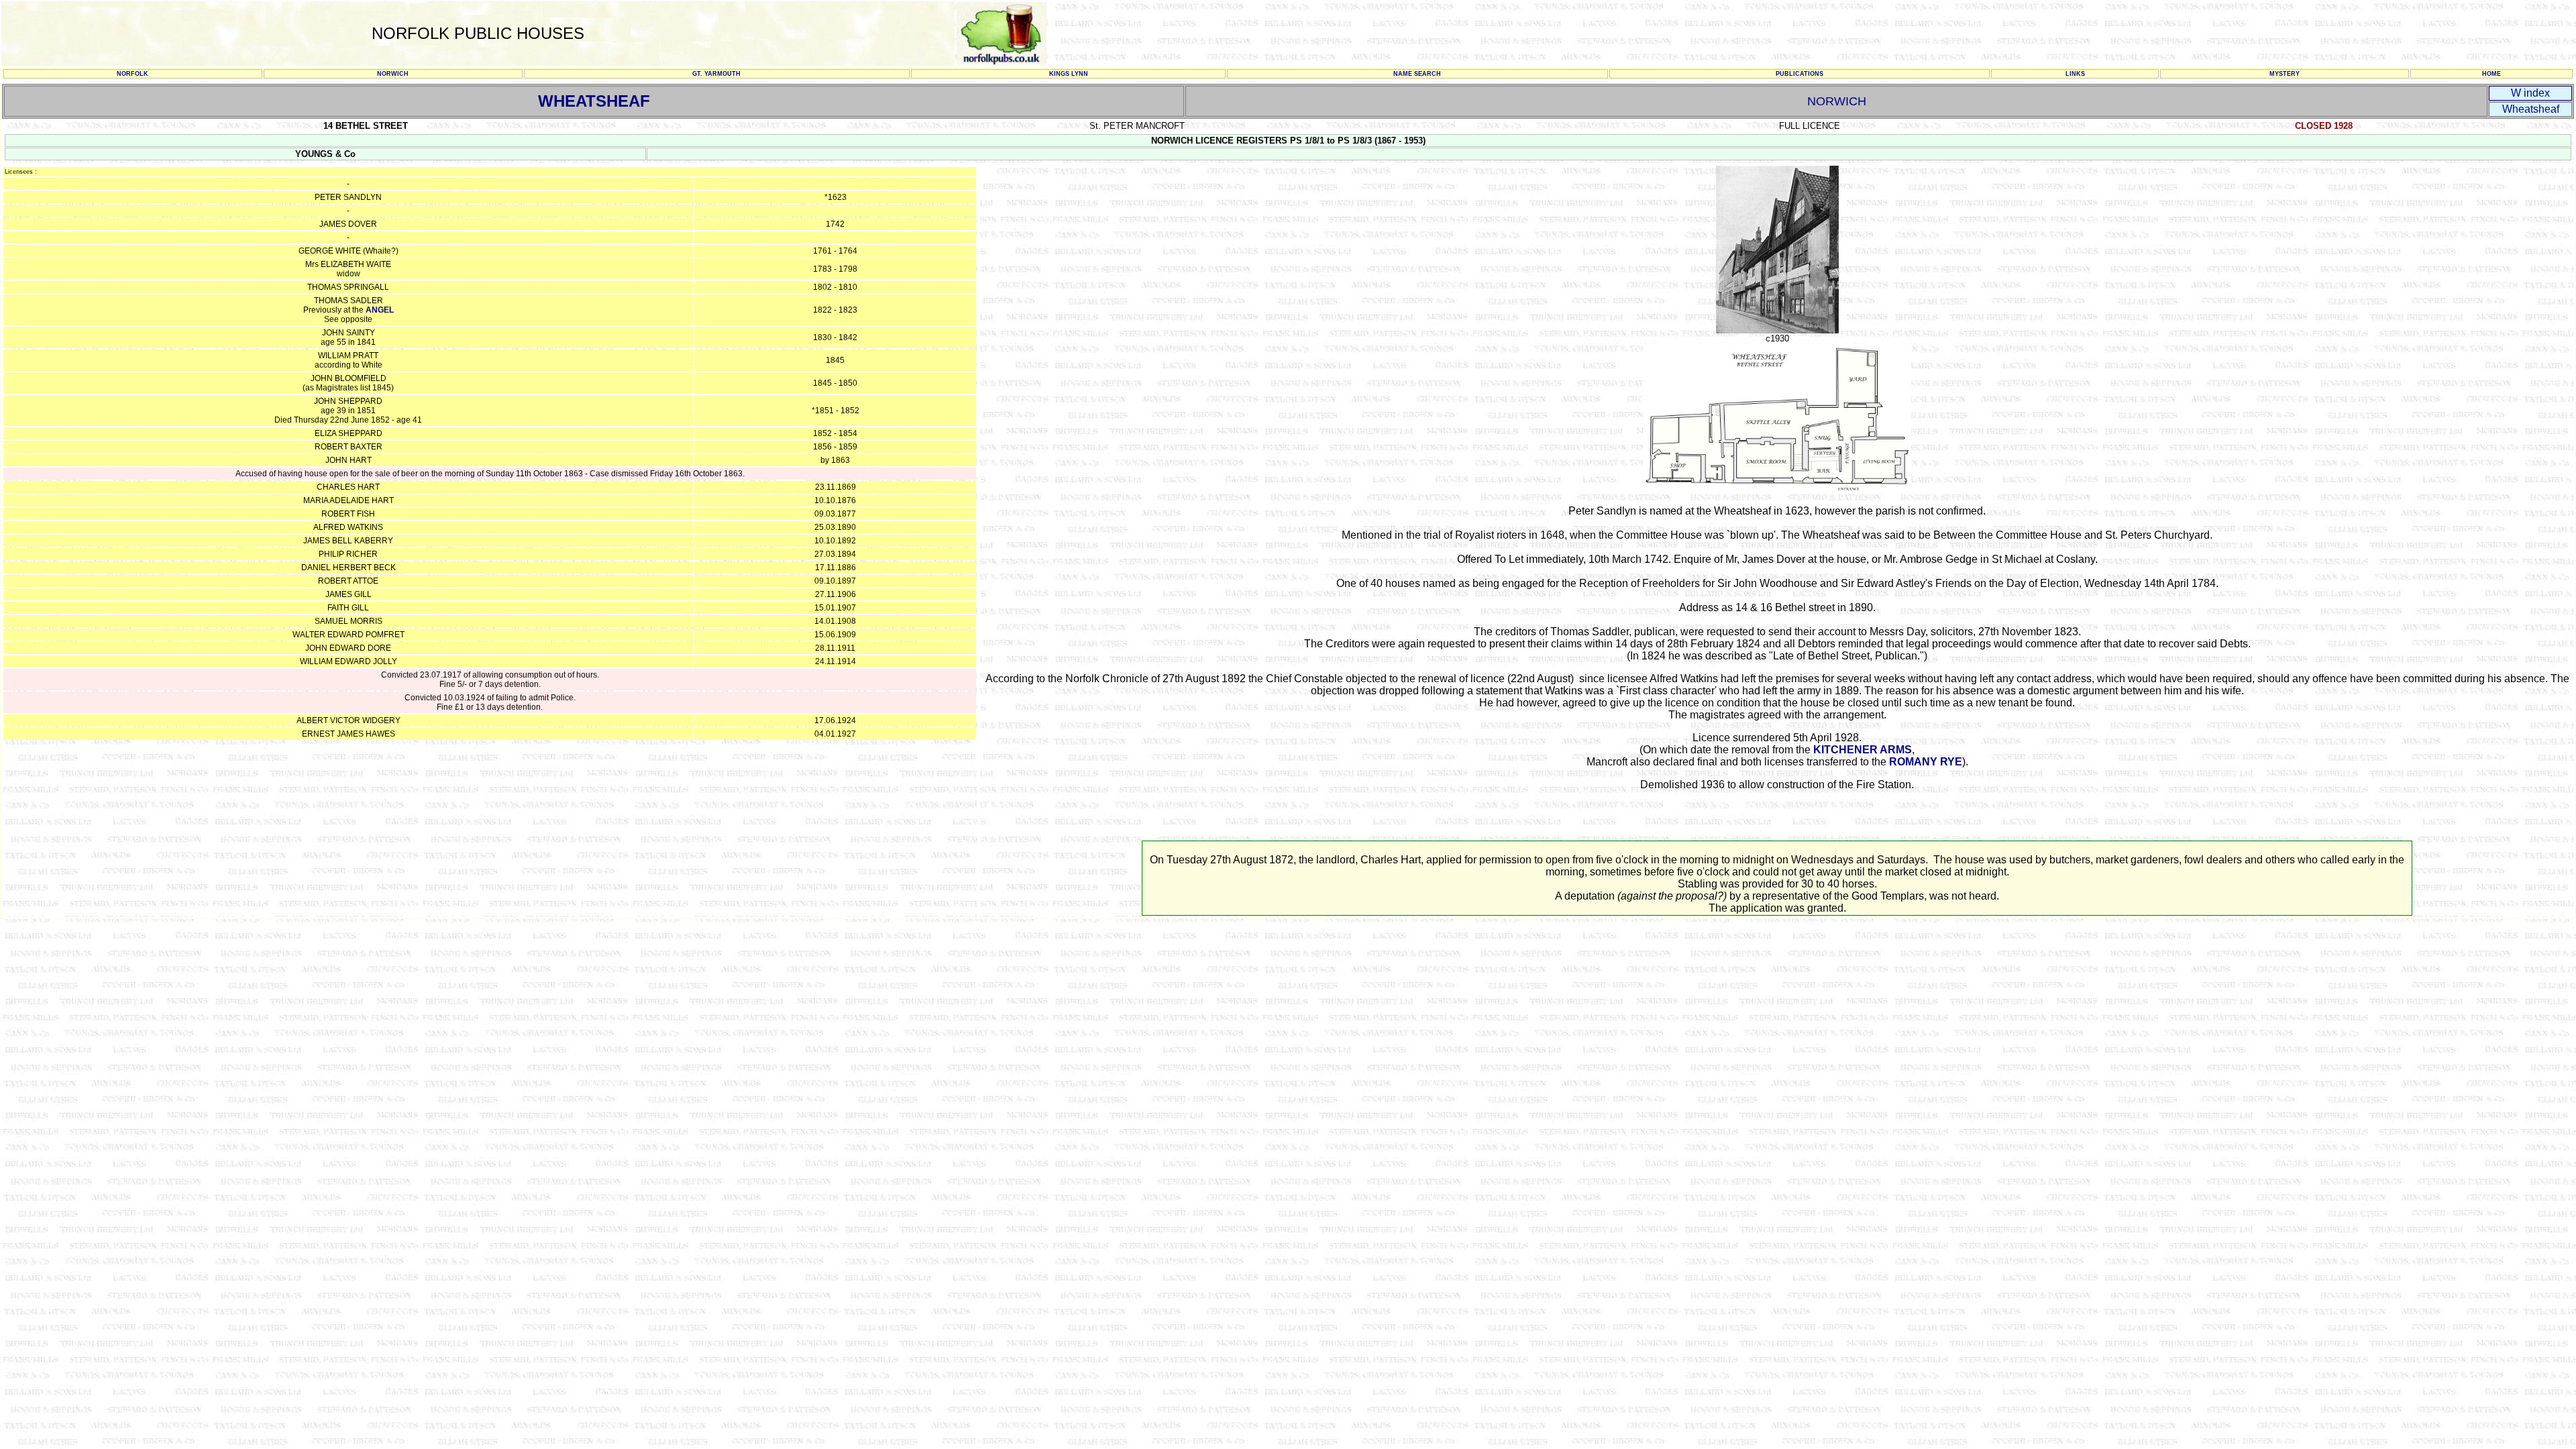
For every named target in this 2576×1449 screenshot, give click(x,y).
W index (2530, 93)
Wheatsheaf (2531, 109)
